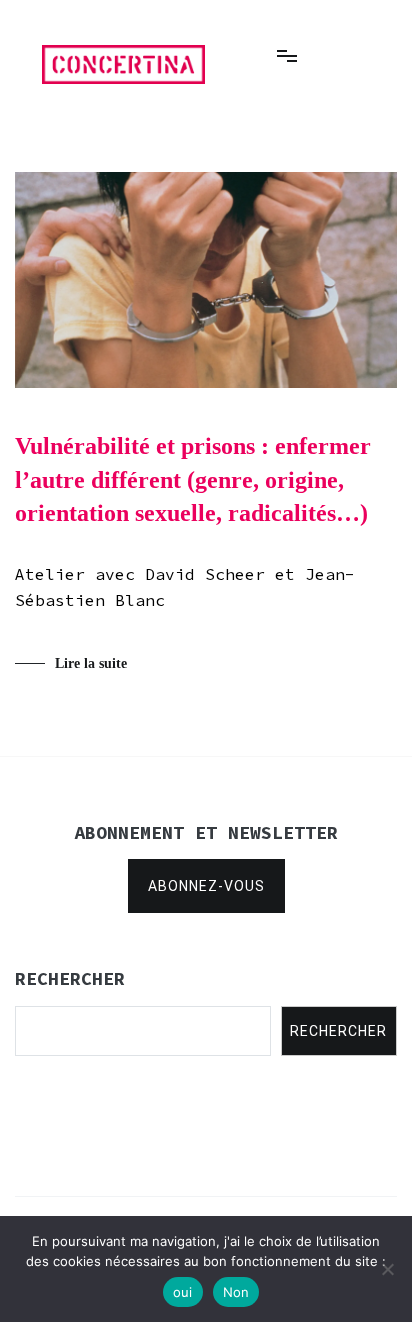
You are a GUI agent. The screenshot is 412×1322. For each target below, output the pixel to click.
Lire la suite (91, 663)
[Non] (387, 1269)
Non (236, 1292)
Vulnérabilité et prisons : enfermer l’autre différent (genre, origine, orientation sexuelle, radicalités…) (193, 479)
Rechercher (338, 1031)
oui (183, 1292)
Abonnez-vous (206, 886)
